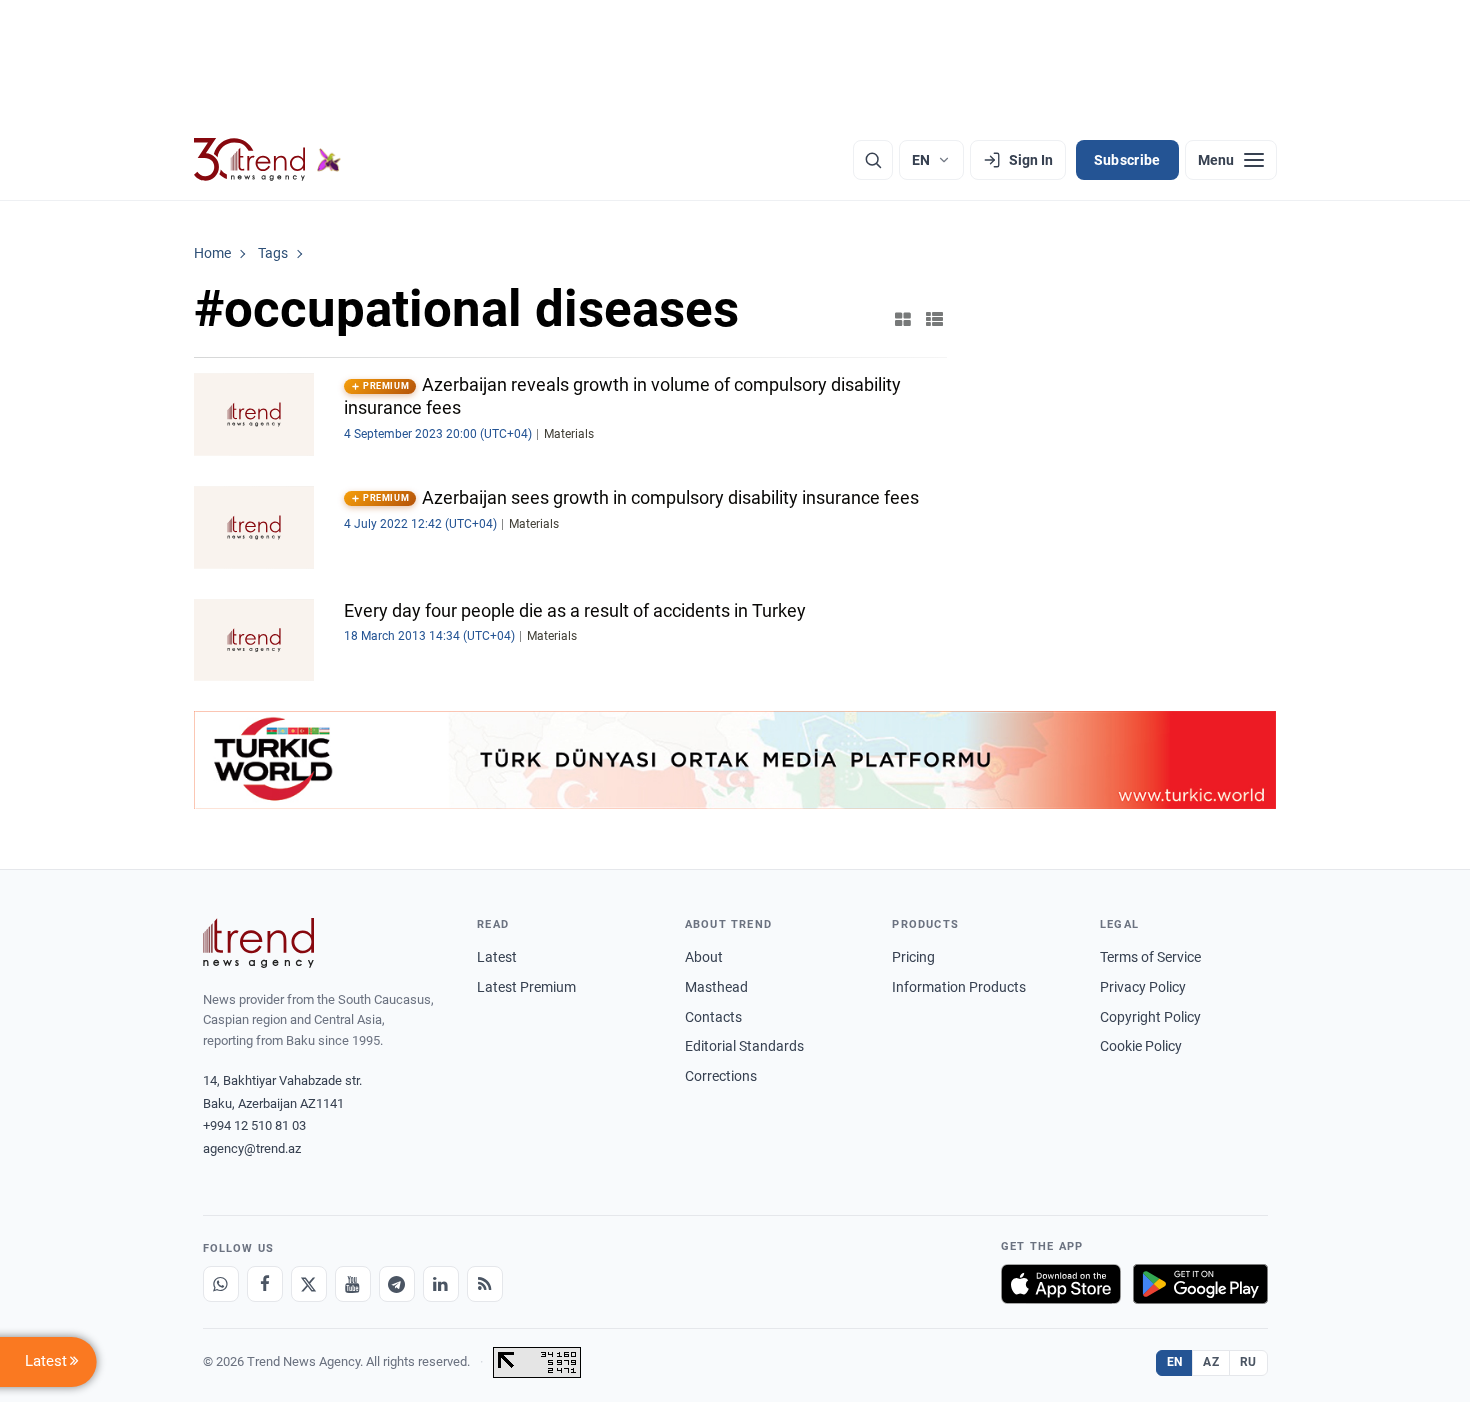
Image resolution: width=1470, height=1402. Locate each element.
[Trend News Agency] (259, 943)
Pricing (913, 957)
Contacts (713, 1017)
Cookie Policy (1141, 1046)
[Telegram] (397, 1284)
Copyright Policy (1150, 1017)
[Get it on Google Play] (1200, 1284)
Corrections (721, 1076)
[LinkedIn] (441, 1284)
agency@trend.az (252, 1148)
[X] (309, 1284)
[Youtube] (353, 1284)
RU (1248, 1362)
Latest (497, 957)
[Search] (873, 160)
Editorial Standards (744, 1046)
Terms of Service (1150, 957)
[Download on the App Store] (1061, 1284)
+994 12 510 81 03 (254, 1125)
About (704, 957)
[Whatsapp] (221, 1284)
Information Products (959, 987)
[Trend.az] (268, 160)
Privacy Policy (1143, 987)
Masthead (716, 987)
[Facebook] (265, 1284)
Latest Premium (526, 987)
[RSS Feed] (485, 1284)
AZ (1211, 1362)
